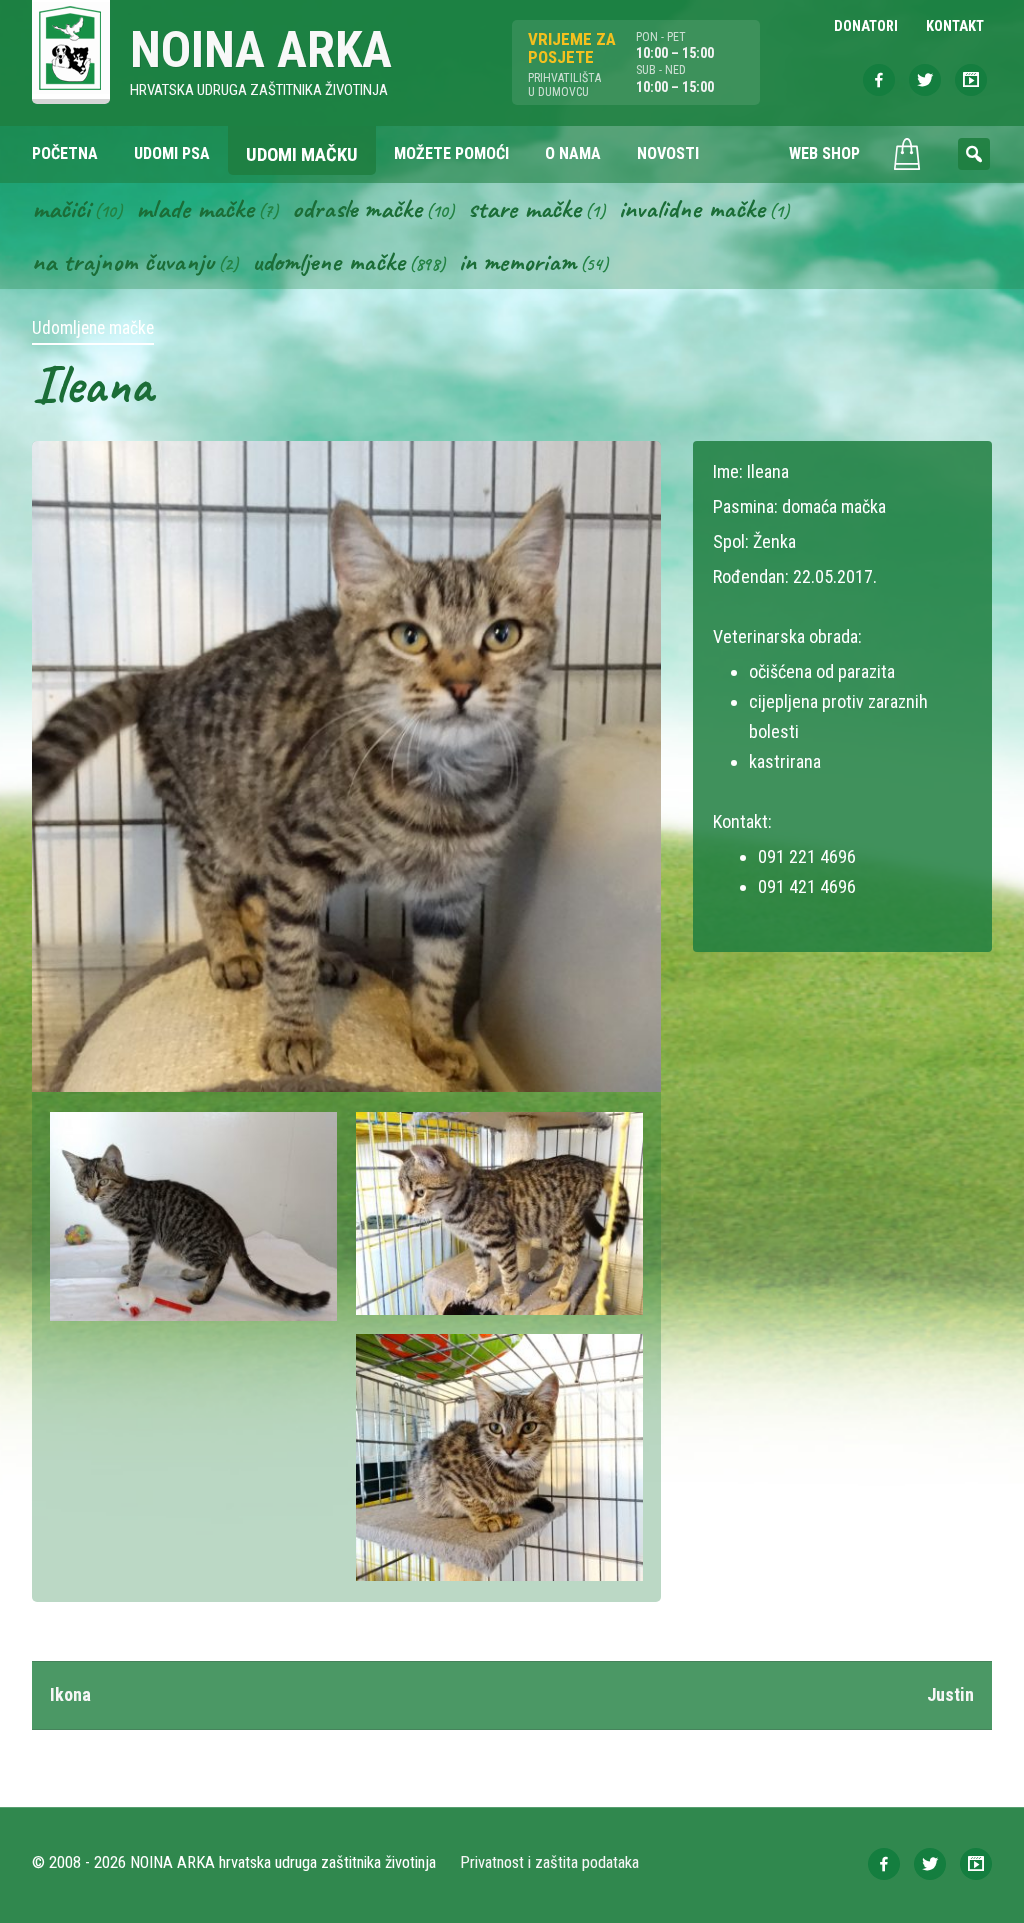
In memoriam (517, 261)
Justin (950, 1694)
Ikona (70, 1694)
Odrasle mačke (357, 208)
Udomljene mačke (328, 261)
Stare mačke (524, 208)
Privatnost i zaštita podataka (549, 1862)
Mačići (61, 208)
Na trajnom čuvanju (123, 261)
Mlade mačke (195, 208)
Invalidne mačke (692, 208)
